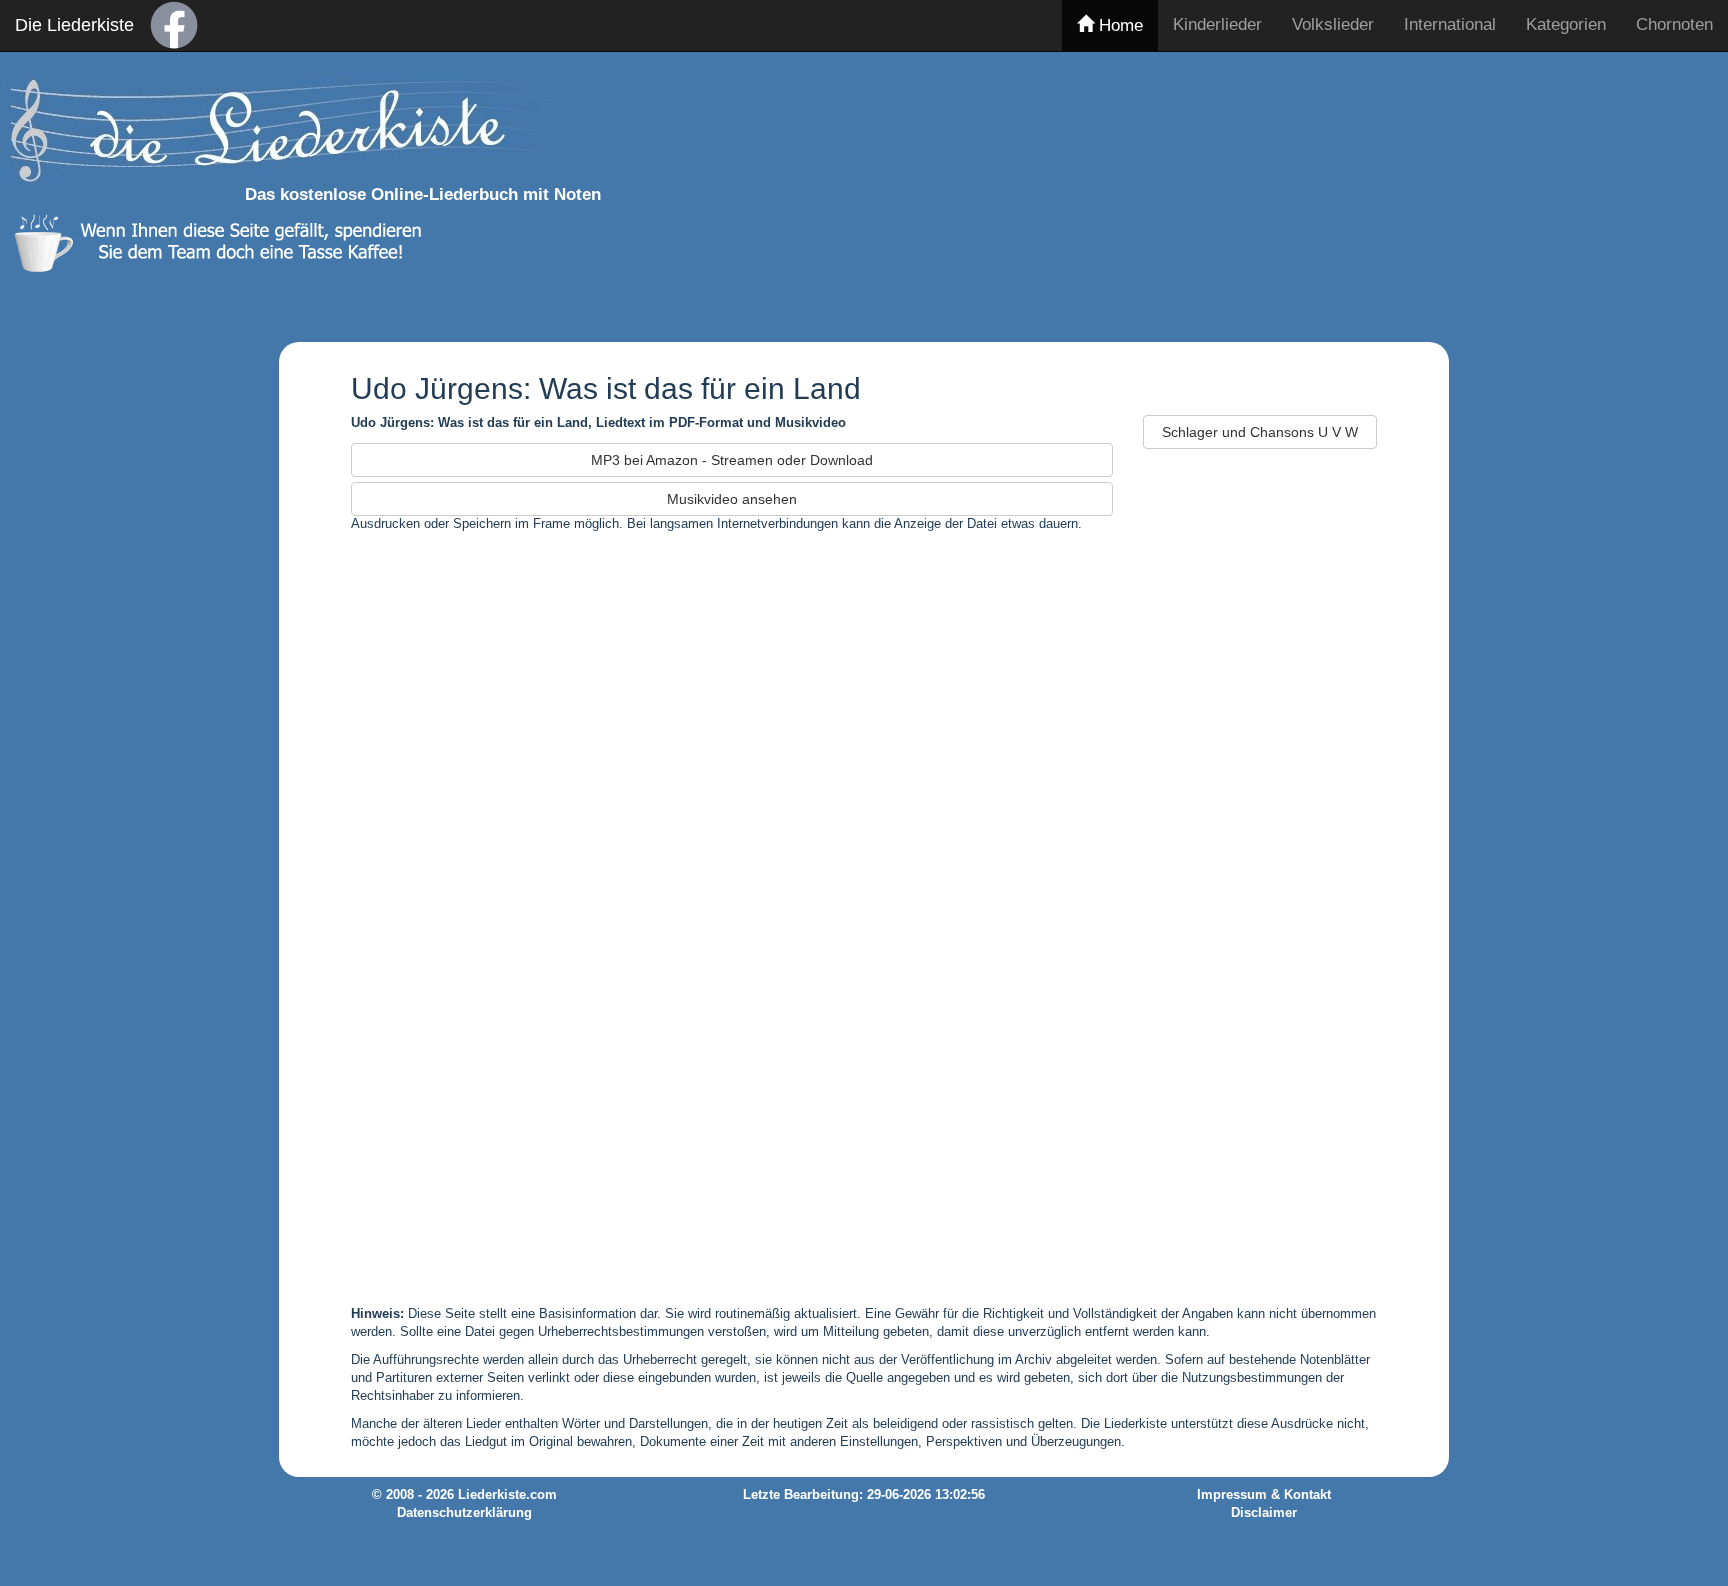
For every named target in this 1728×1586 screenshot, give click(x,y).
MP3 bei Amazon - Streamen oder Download (732, 460)
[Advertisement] (1290, 193)
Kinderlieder (1217, 24)
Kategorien (1566, 24)
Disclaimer (1264, 1513)
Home (1118, 25)
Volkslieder (1333, 24)
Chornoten (1674, 24)
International (1450, 24)
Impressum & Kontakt (1264, 1495)
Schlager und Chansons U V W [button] (1260, 432)
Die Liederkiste (74, 25)
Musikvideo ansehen (732, 499)
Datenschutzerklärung (464, 1513)
